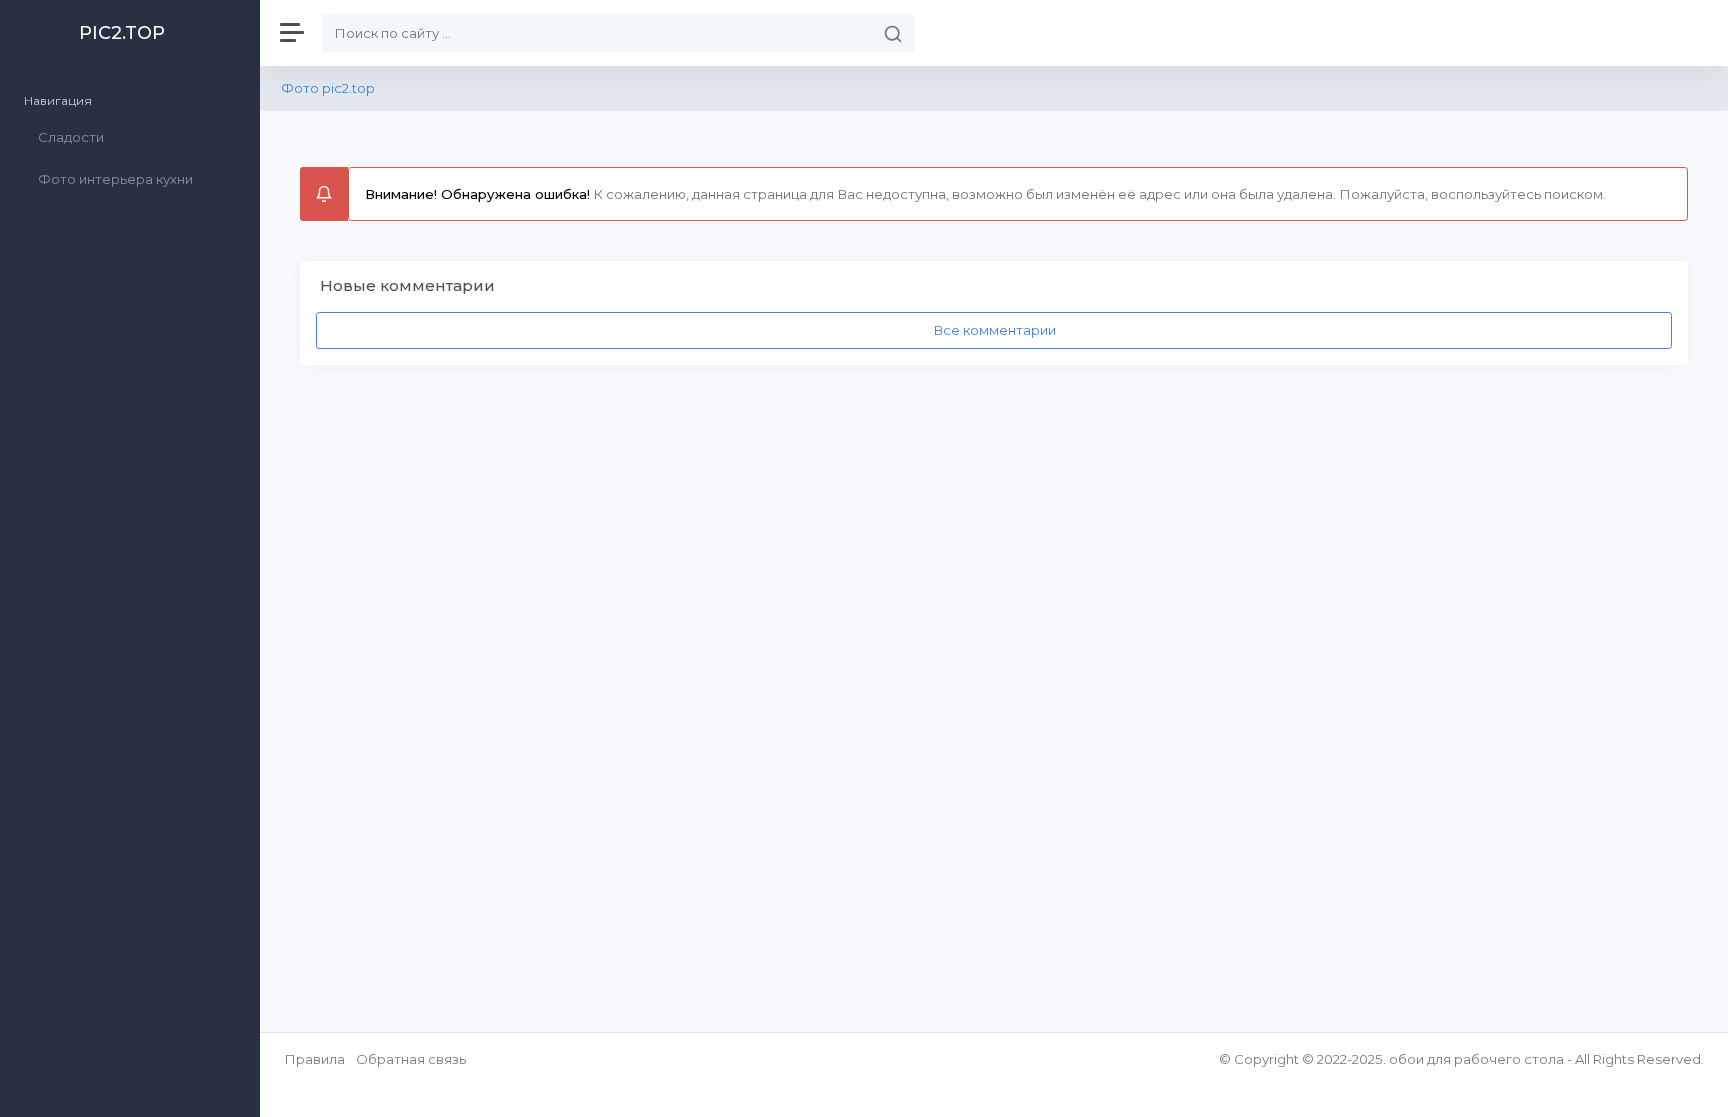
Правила (314, 1059)
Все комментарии (994, 330)
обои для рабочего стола (1476, 1059)
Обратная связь (411, 1059)
